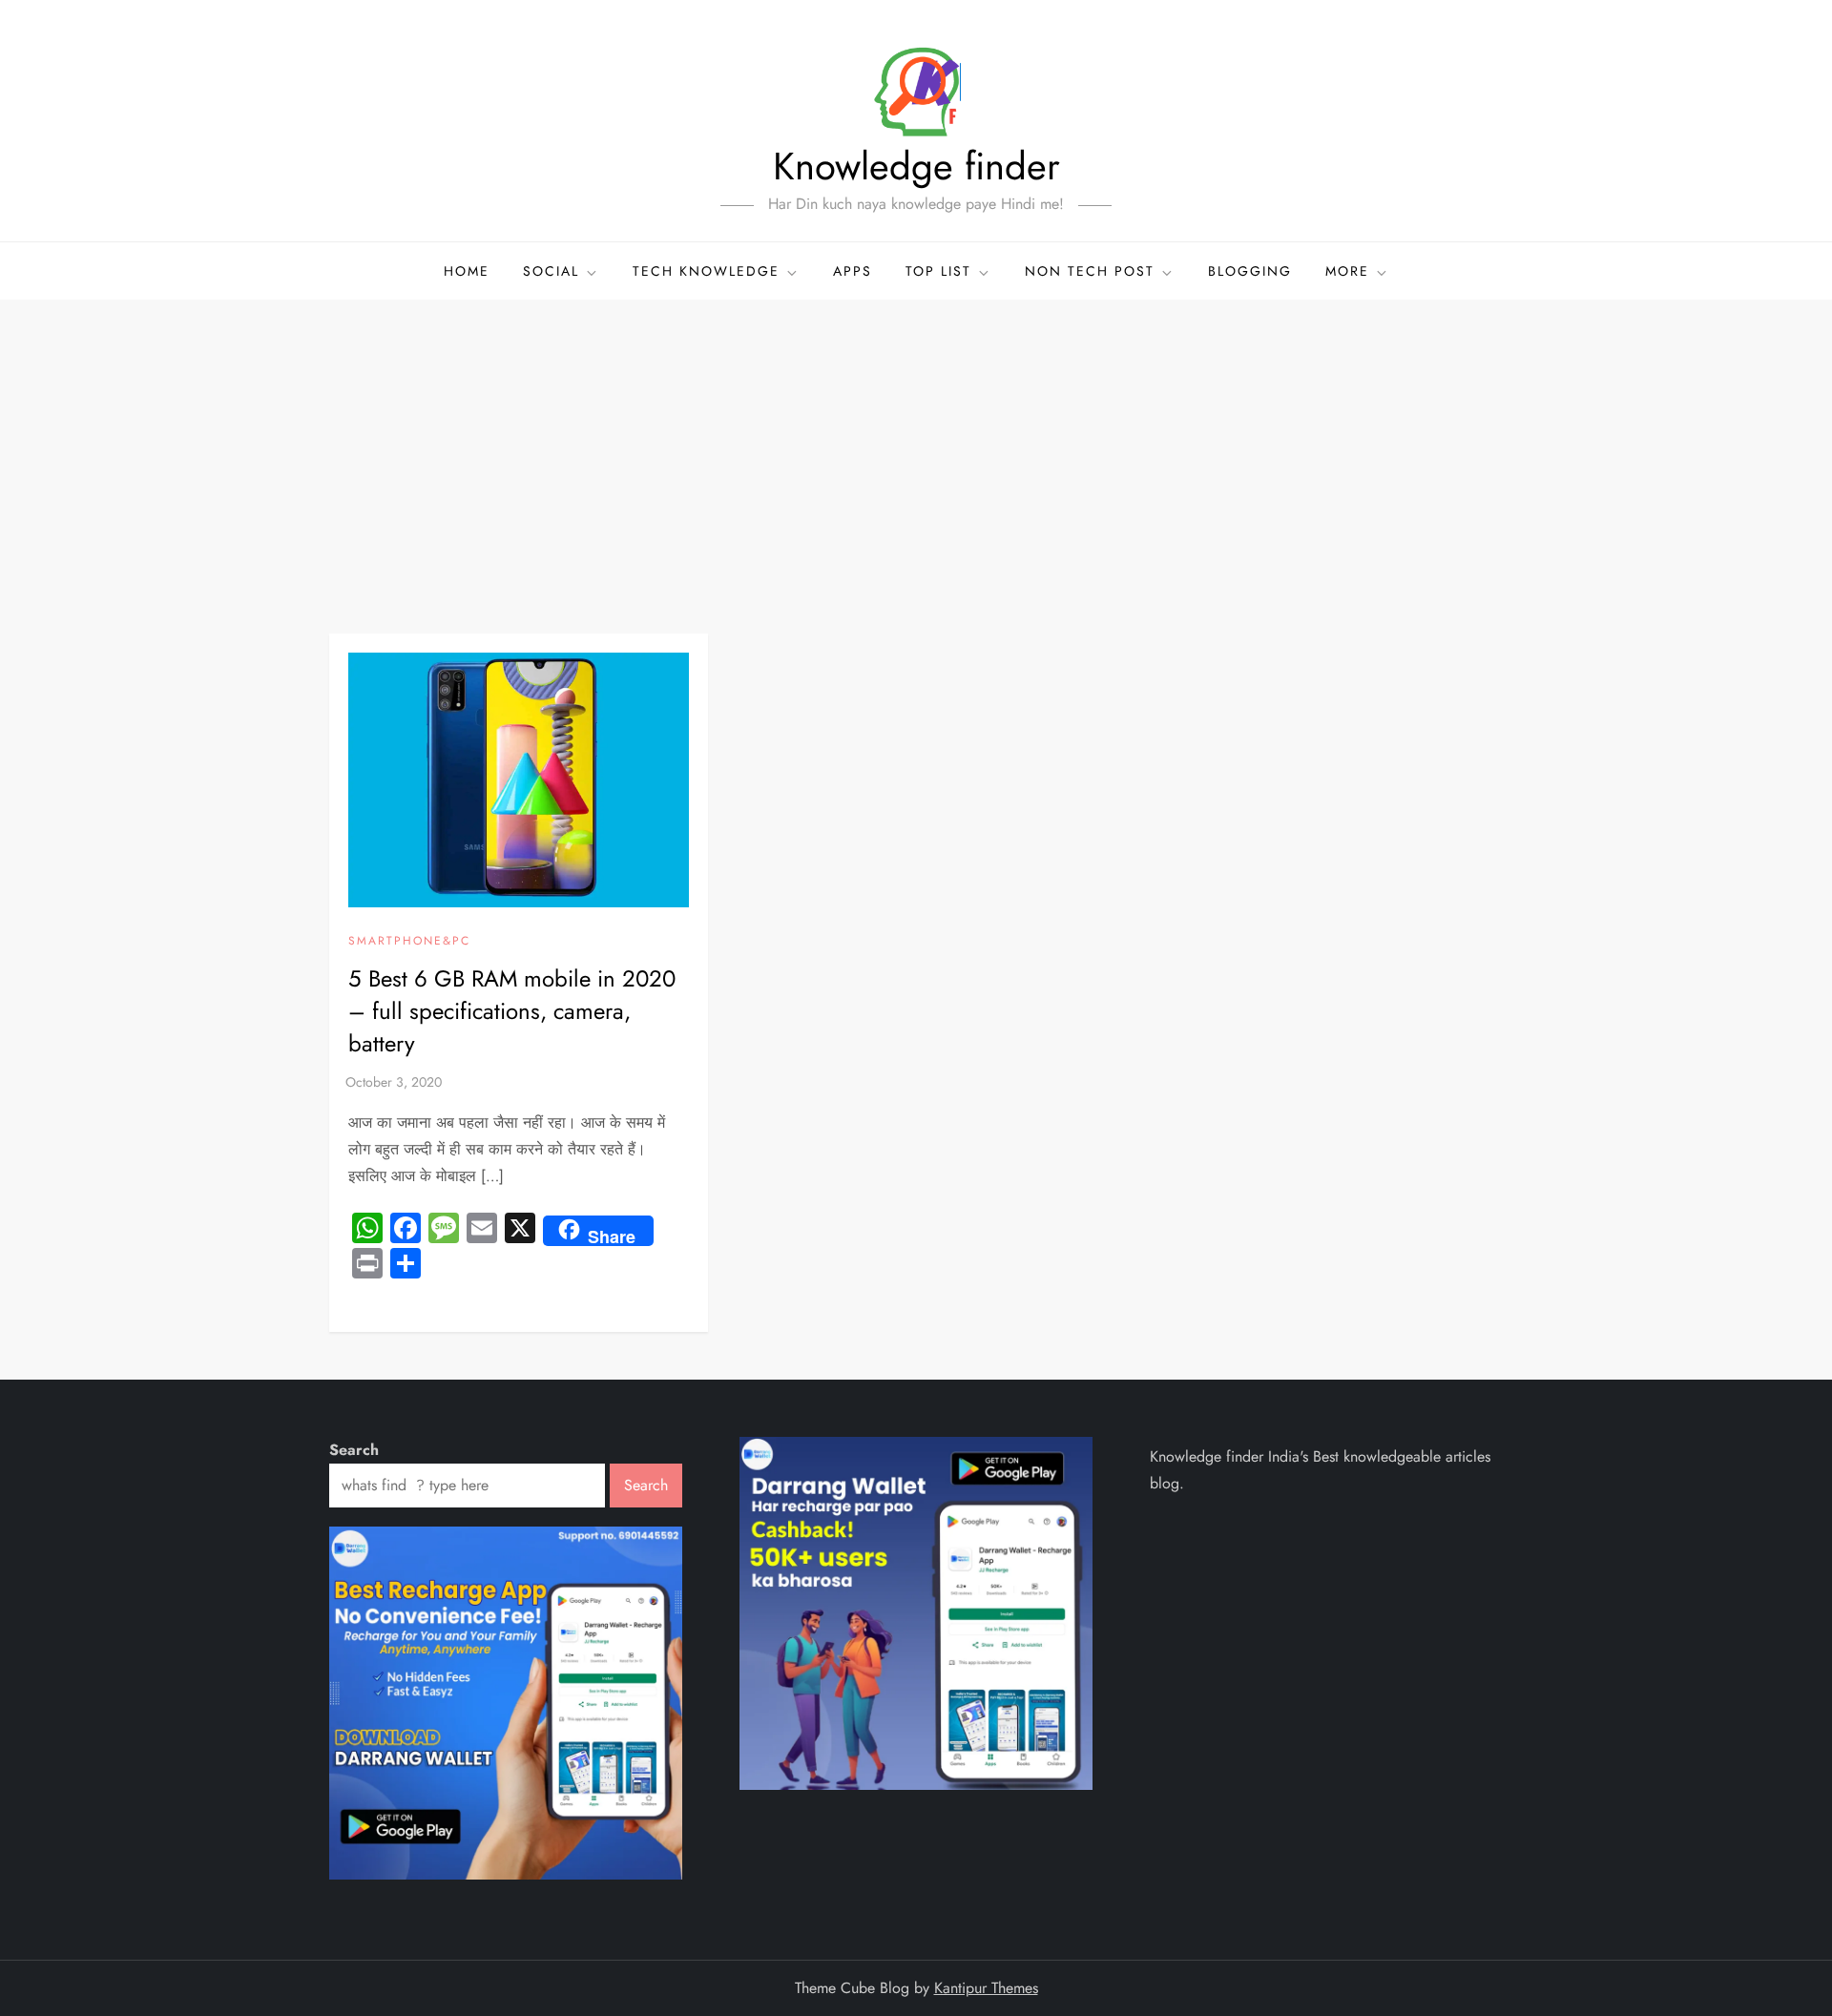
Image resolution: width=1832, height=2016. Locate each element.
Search (354, 1450)
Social (551, 271)
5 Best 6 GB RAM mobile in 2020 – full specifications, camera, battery (512, 1010)
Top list (938, 271)
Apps (853, 271)
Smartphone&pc (409, 942)
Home (467, 271)
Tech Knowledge (706, 271)
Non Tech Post (1090, 271)
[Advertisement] (916, 443)
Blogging (1250, 271)
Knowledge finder (916, 166)
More (1347, 271)
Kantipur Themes (986, 1988)
